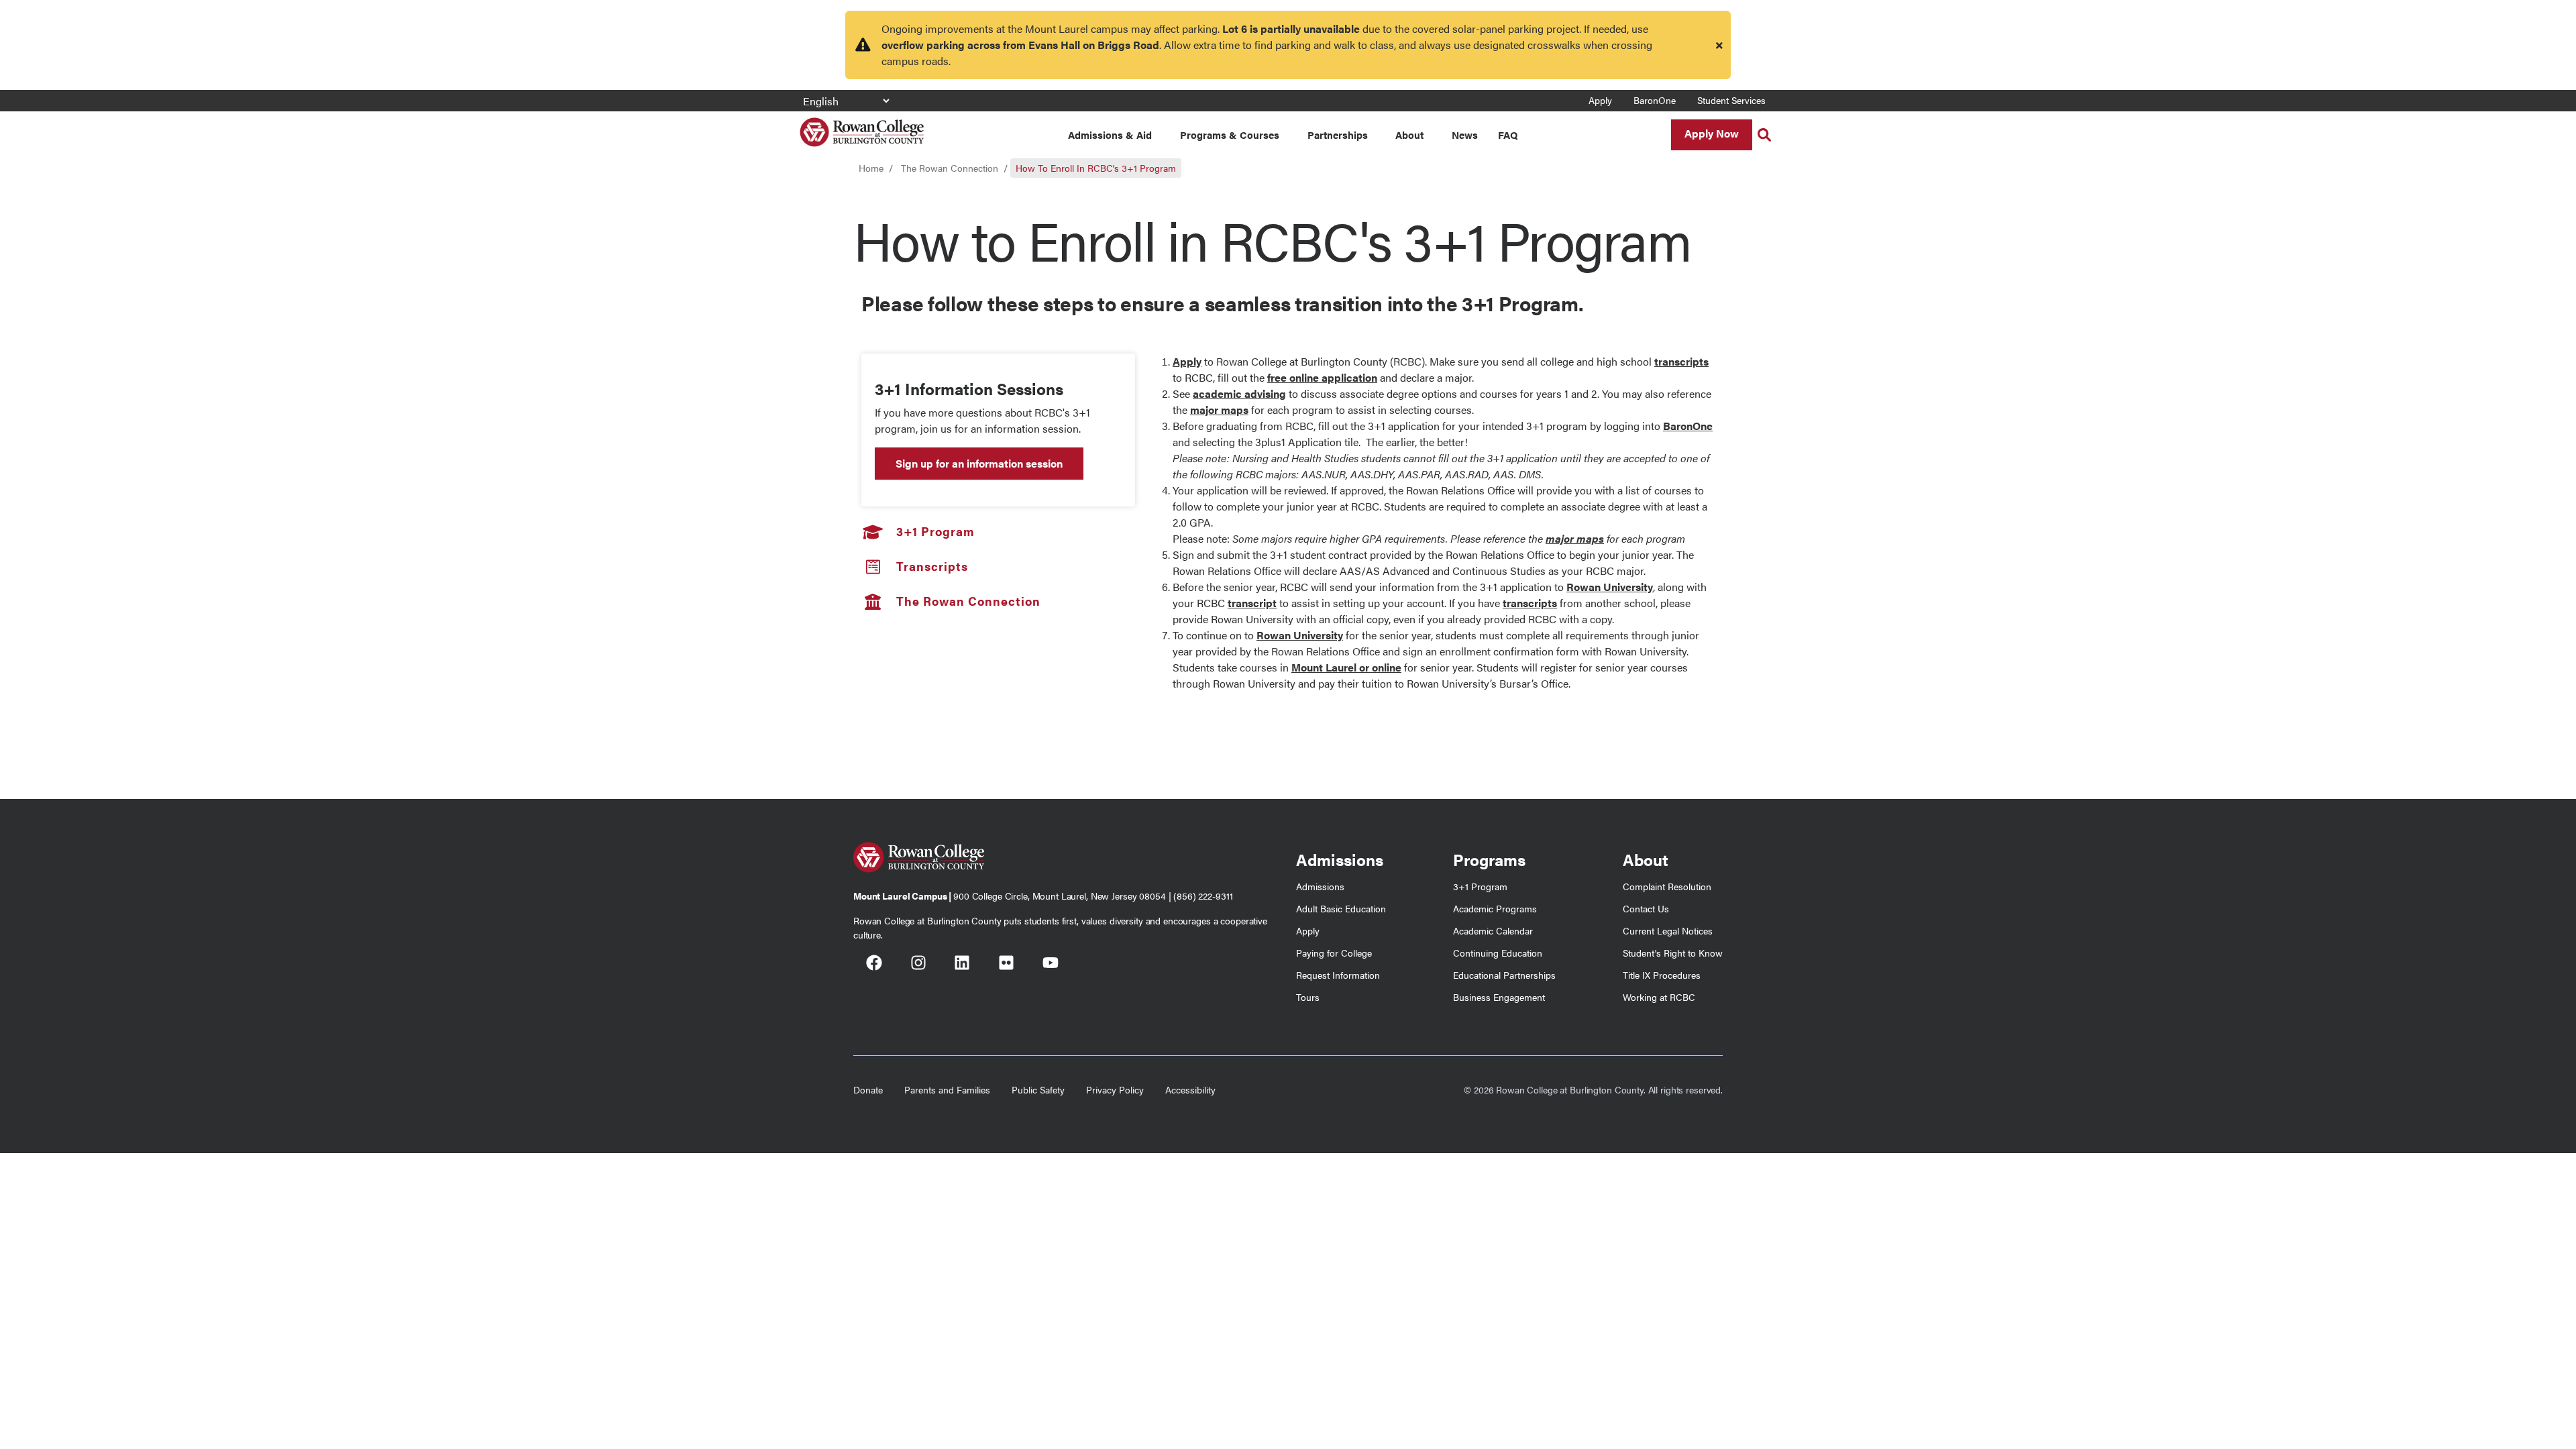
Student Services (1731, 100)
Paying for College (1334, 953)
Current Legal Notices (1668, 930)
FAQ (1508, 135)
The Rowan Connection (950, 168)
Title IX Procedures (1662, 975)
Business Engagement (1499, 997)
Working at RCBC (1659, 997)
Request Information (1338, 975)
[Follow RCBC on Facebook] (874, 965)
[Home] (862, 127)
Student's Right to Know (1673, 953)
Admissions (1320, 886)
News (1465, 135)
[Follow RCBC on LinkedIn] (962, 965)
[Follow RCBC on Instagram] (918, 965)
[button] (1764, 135)
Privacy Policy (1115, 1089)
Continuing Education (1498, 953)
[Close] (1719, 45)
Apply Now (1712, 133)
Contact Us (1646, 908)
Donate (868, 1089)
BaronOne (1655, 100)
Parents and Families (947, 1089)
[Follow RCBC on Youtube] (1051, 965)
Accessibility (1190, 1089)
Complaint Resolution (1667, 886)
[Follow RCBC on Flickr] (1006, 965)
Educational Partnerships (1504, 975)
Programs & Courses (1230, 135)
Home (871, 168)
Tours (1308, 997)
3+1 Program (1480, 886)
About (1409, 135)
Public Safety (1038, 1089)
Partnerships (1338, 135)
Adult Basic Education (1341, 908)
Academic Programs (1495, 908)
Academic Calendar (1493, 930)
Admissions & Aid (1110, 135)
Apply (1600, 100)
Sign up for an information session (979, 463)
